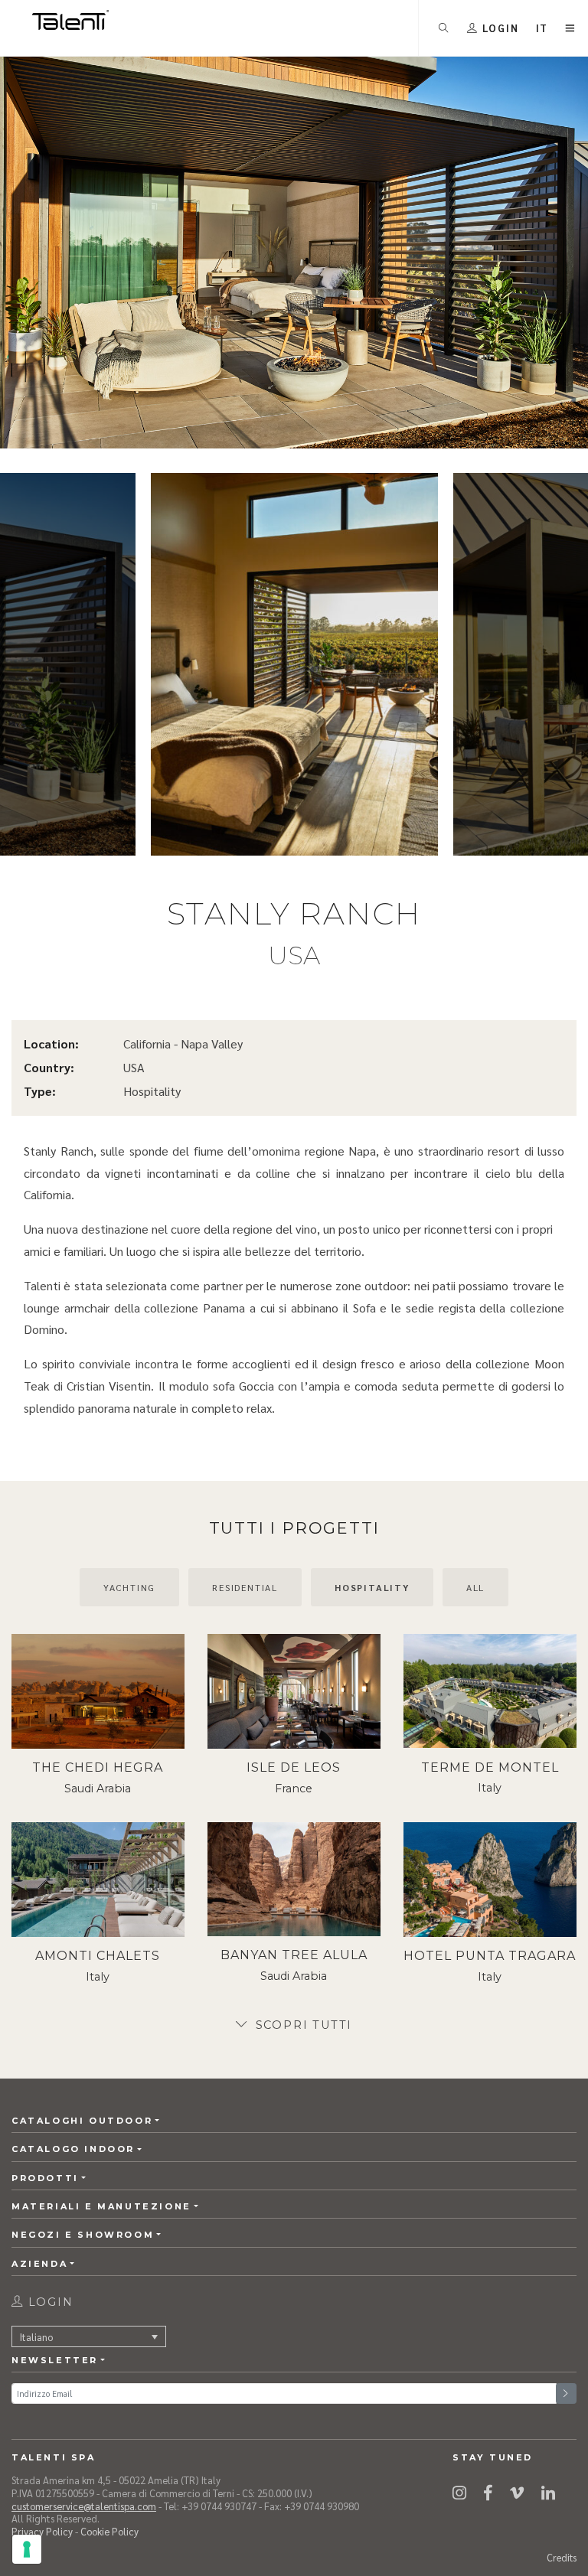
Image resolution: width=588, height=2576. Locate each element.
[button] (542, 28)
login (49, 2302)
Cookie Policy (109, 2531)
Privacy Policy (42, 2531)
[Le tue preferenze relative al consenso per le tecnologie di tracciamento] (27, 2549)
